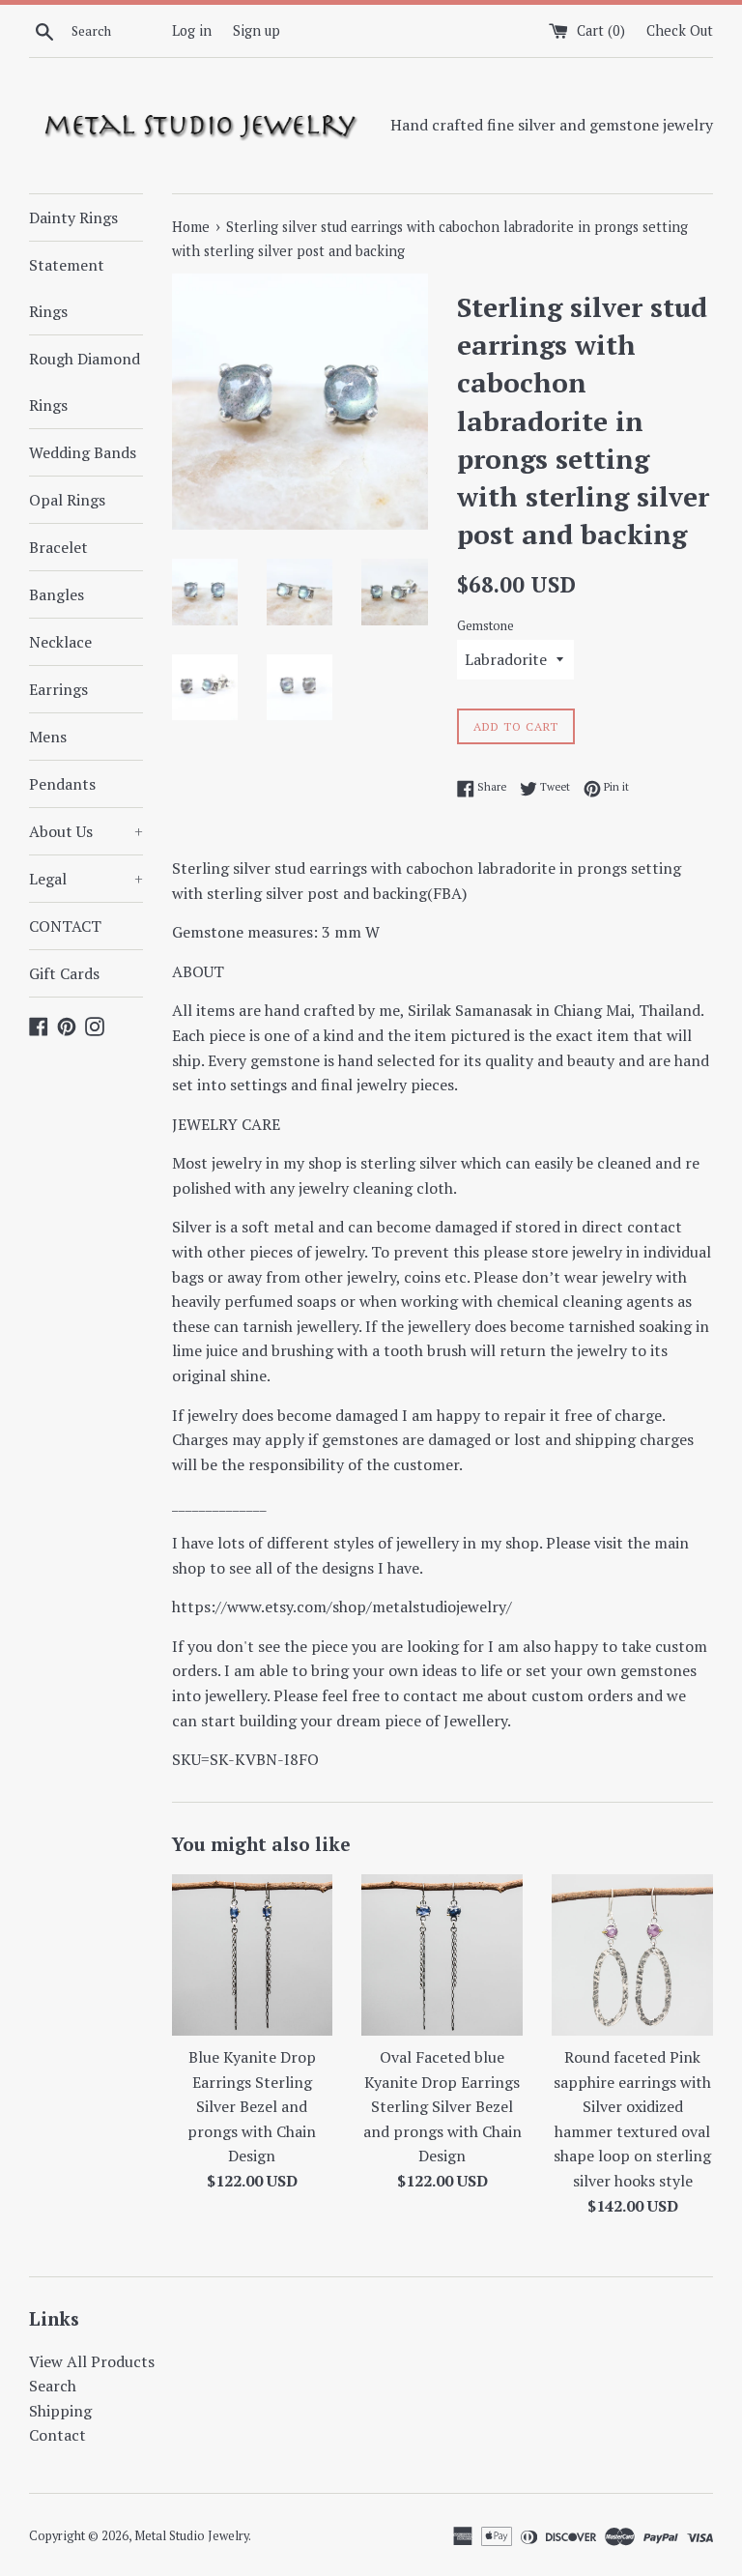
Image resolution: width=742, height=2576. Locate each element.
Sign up (257, 30)
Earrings (58, 689)
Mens (48, 737)
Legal (86, 879)
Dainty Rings (73, 217)
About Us (86, 831)
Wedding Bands (83, 452)
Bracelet (58, 547)
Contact (57, 2435)
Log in (192, 30)
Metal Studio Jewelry (191, 2536)
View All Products (92, 2361)
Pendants (62, 784)
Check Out (680, 30)
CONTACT (65, 926)
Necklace (60, 642)
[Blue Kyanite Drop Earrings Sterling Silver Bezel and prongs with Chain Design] (253, 1955)
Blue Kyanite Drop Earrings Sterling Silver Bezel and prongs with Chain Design (252, 2106)
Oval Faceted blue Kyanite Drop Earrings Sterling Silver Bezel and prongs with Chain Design (442, 2106)
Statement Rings (67, 288)
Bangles (57, 594)
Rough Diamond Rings (85, 382)
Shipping (60, 2411)
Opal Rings (67, 500)
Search (53, 2386)
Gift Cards (64, 973)
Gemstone (485, 626)
